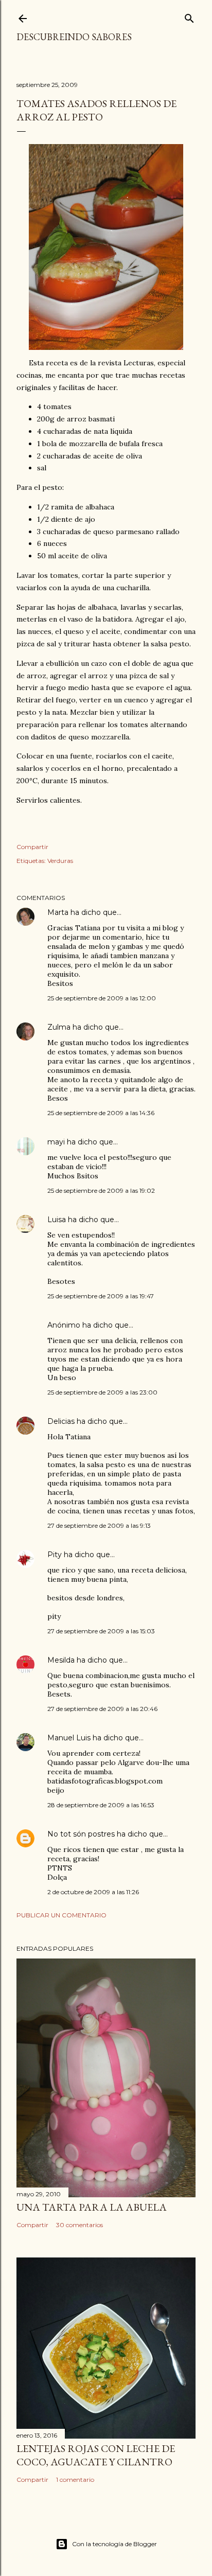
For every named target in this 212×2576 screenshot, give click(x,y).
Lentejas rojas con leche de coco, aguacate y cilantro (96, 2455)
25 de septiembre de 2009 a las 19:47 (101, 1296)
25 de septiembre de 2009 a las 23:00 (102, 1392)
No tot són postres (81, 1834)
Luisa (57, 1220)
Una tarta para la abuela (92, 2207)
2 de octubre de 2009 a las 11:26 (93, 1892)
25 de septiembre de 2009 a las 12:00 (102, 998)
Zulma (59, 1027)
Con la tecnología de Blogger (114, 2544)
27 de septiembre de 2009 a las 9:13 (99, 1525)
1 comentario (75, 2480)
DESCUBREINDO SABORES (74, 37)
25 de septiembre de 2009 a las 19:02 (101, 1190)
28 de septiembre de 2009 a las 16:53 (101, 1805)
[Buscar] (189, 16)
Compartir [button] (32, 847)
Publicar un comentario (61, 1915)
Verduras (60, 861)
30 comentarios (79, 2225)
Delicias (61, 1421)
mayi (56, 1142)
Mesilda (61, 1660)
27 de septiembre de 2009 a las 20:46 (102, 1709)
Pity (55, 1555)
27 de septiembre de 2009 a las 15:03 (101, 1631)
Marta (58, 912)
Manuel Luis (69, 1738)
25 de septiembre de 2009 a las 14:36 (101, 1113)
